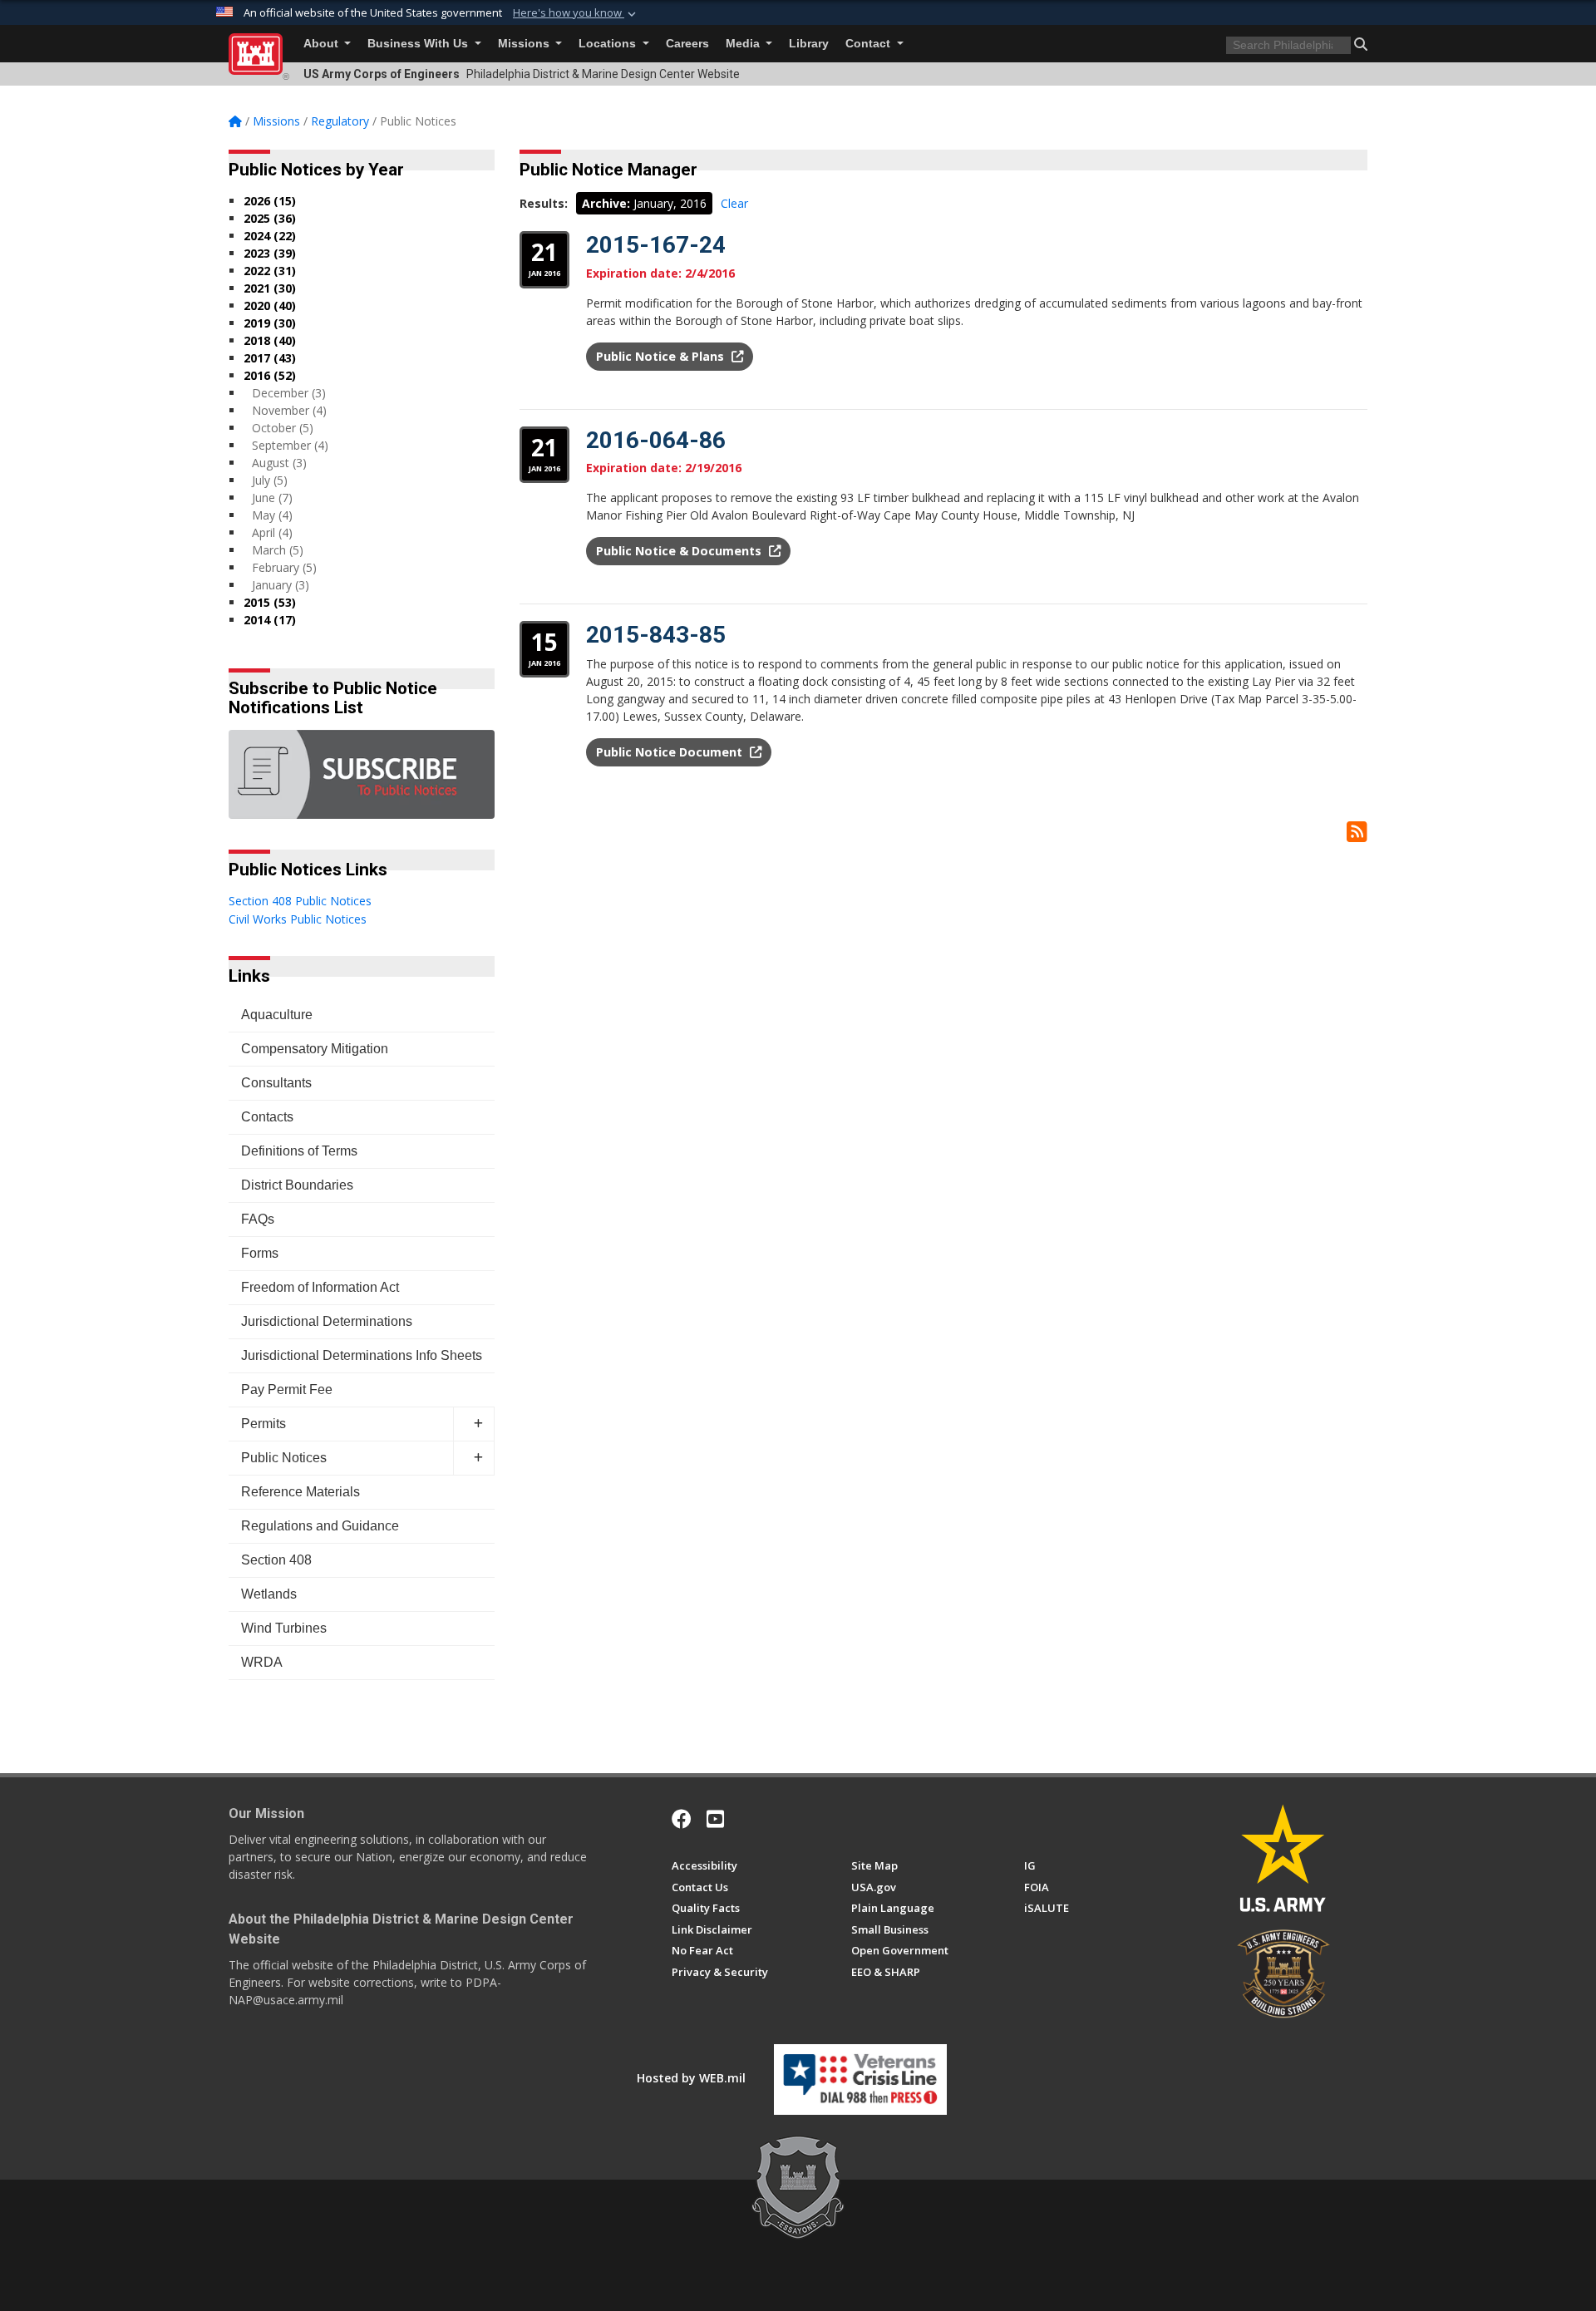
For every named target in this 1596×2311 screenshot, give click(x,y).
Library (809, 44)
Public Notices (284, 1458)
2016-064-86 (656, 440)
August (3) (279, 463)
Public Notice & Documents (680, 551)
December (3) (289, 393)
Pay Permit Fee (287, 1390)
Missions (525, 44)
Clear (734, 203)
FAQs (258, 1219)
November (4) (289, 410)
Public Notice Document (671, 752)
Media (744, 44)
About (323, 44)
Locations (609, 44)
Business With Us (419, 44)
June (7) (272, 498)
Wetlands (269, 1594)
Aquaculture (277, 1015)
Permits (264, 1424)
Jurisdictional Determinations (327, 1321)
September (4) (290, 445)
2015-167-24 (656, 245)
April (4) (272, 532)
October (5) (283, 428)
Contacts (267, 1117)
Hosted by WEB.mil (691, 2078)
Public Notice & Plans (662, 356)
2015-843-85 (656, 635)
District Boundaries (297, 1185)
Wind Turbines (284, 1628)
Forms (260, 1253)
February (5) (284, 567)
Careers (687, 44)
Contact (869, 44)
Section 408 (276, 1560)
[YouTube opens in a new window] (715, 1819)
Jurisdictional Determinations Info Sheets (362, 1355)
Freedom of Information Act (320, 1287)
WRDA (262, 1662)
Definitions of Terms (299, 1151)
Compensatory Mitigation (315, 1049)
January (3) (281, 585)
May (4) (272, 515)
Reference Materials (300, 1492)
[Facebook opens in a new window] (682, 1819)
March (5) (278, 550)
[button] (576, 13)
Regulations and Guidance (320, 1526)
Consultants (276, 1083)
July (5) (270, 480)
